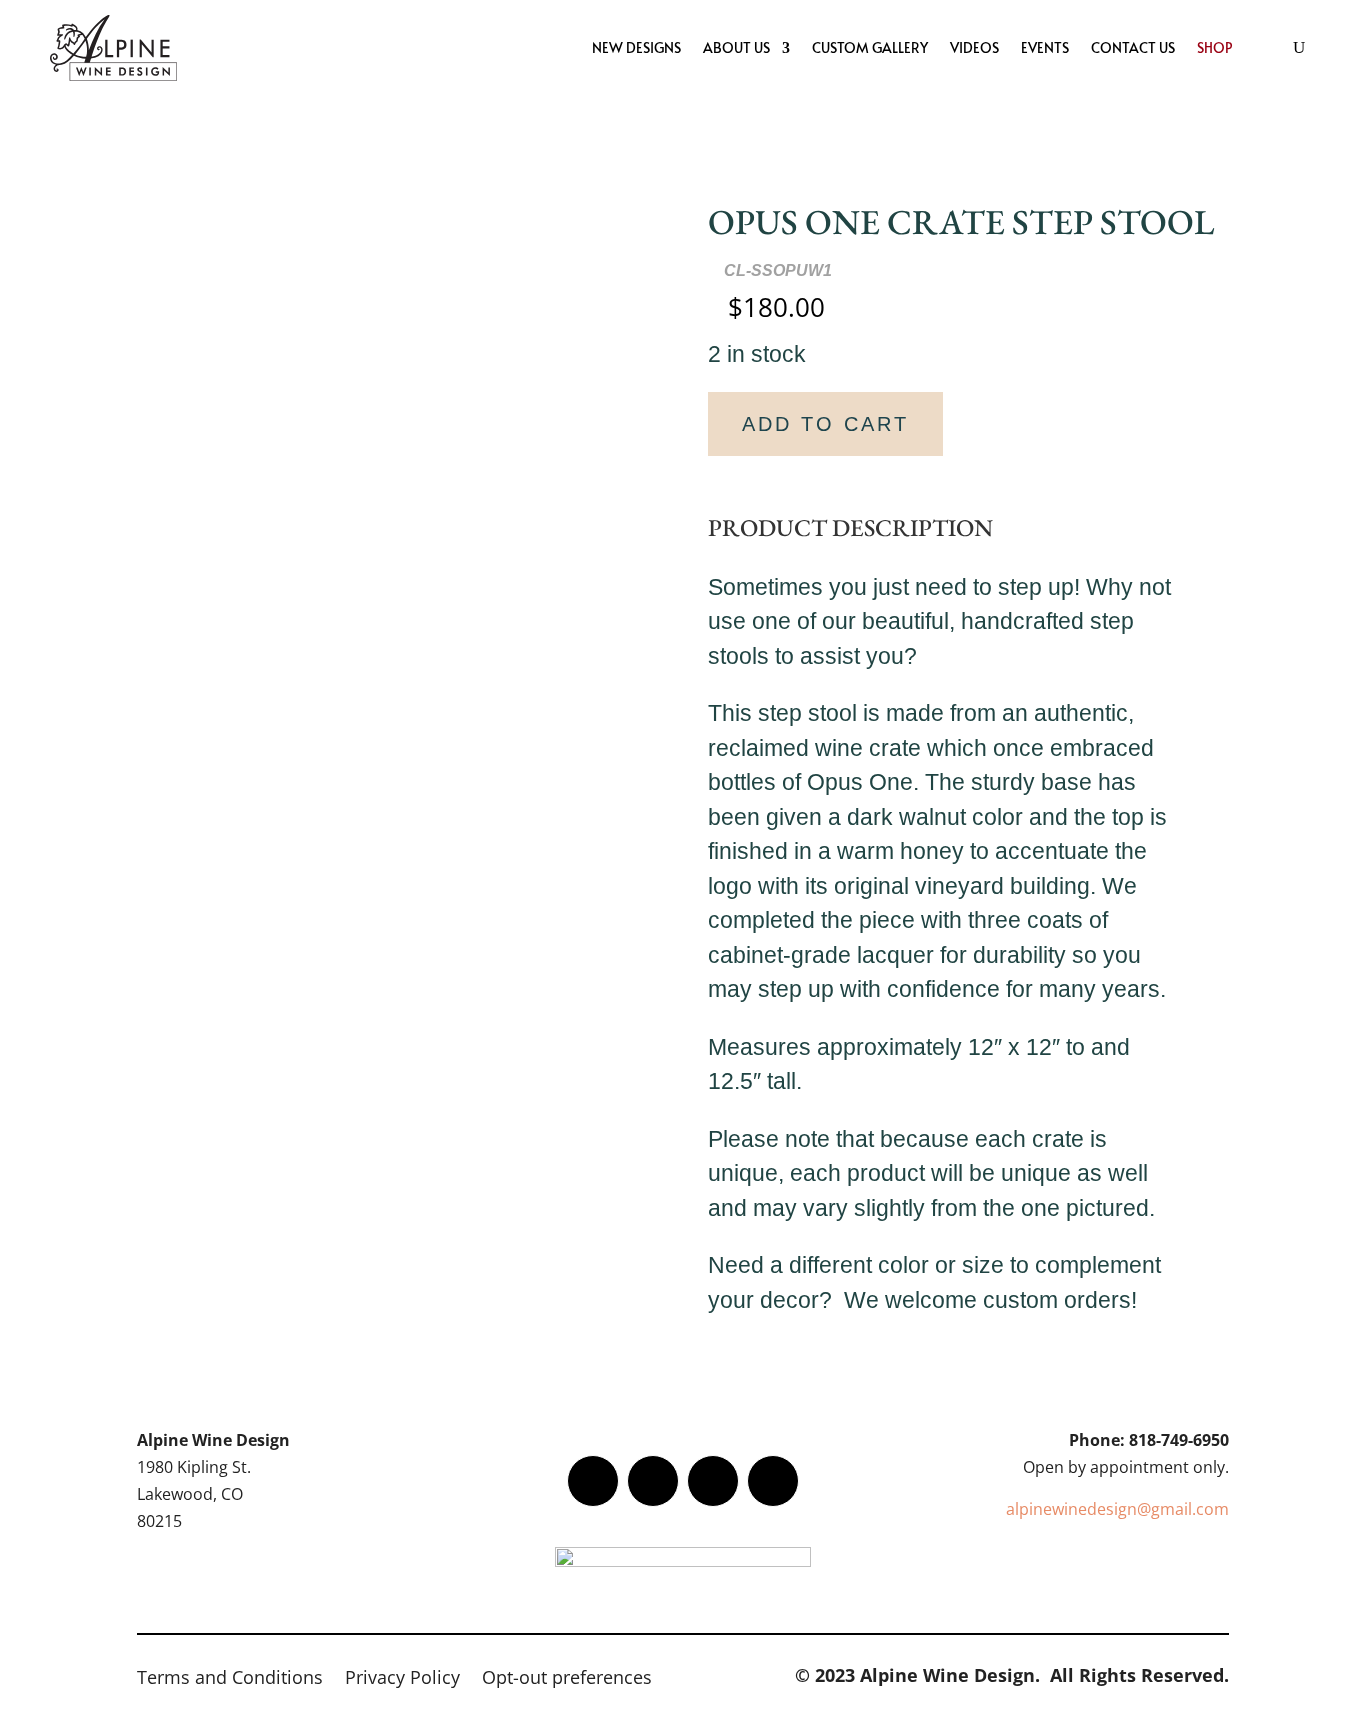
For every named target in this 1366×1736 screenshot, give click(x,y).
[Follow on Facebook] (593, 1481)
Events (1045, 47)
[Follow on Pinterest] (773, 1481)
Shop (1214, 47)
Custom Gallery (870, 47)
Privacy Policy (402, 1679)
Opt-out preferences (567, 1679)
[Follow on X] (653, 1481)
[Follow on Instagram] (713, 1481)
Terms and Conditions (230, 1679)
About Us (736, 47)
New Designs (636, 47)
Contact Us (1133, 47)
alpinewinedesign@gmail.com (1117, 1509)
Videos (974, 47)
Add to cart (825, 424)
